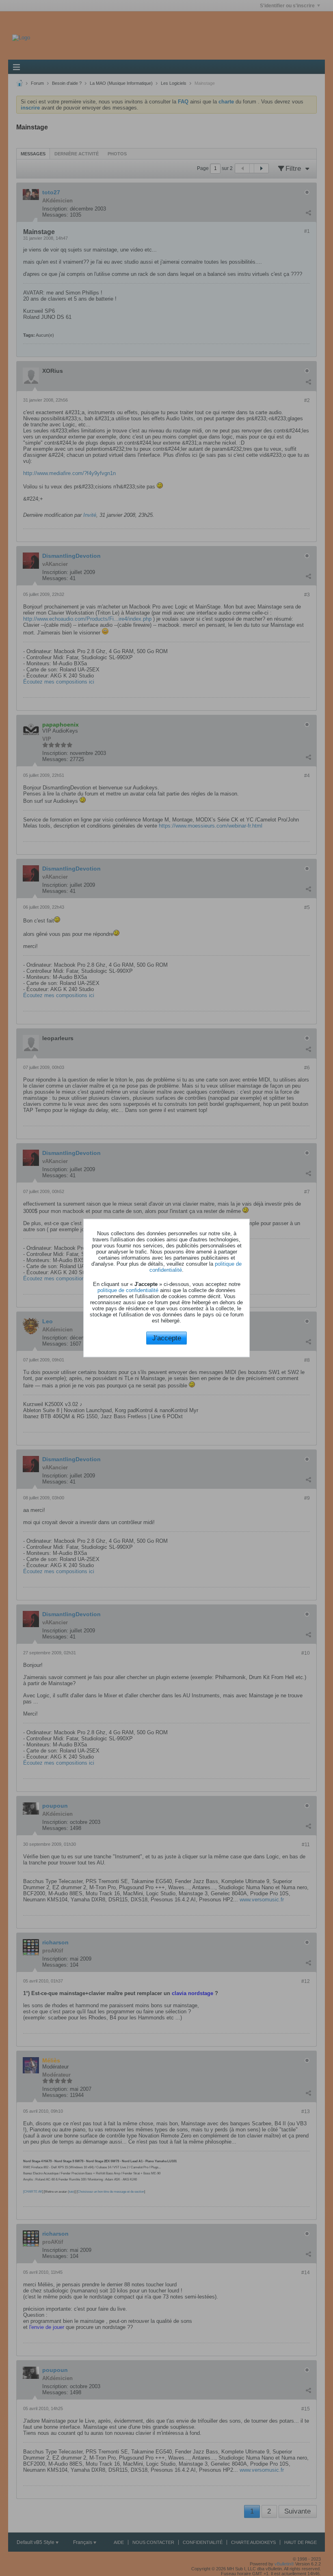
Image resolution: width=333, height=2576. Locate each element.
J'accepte (167, 1338)
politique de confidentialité (128, 1290)
